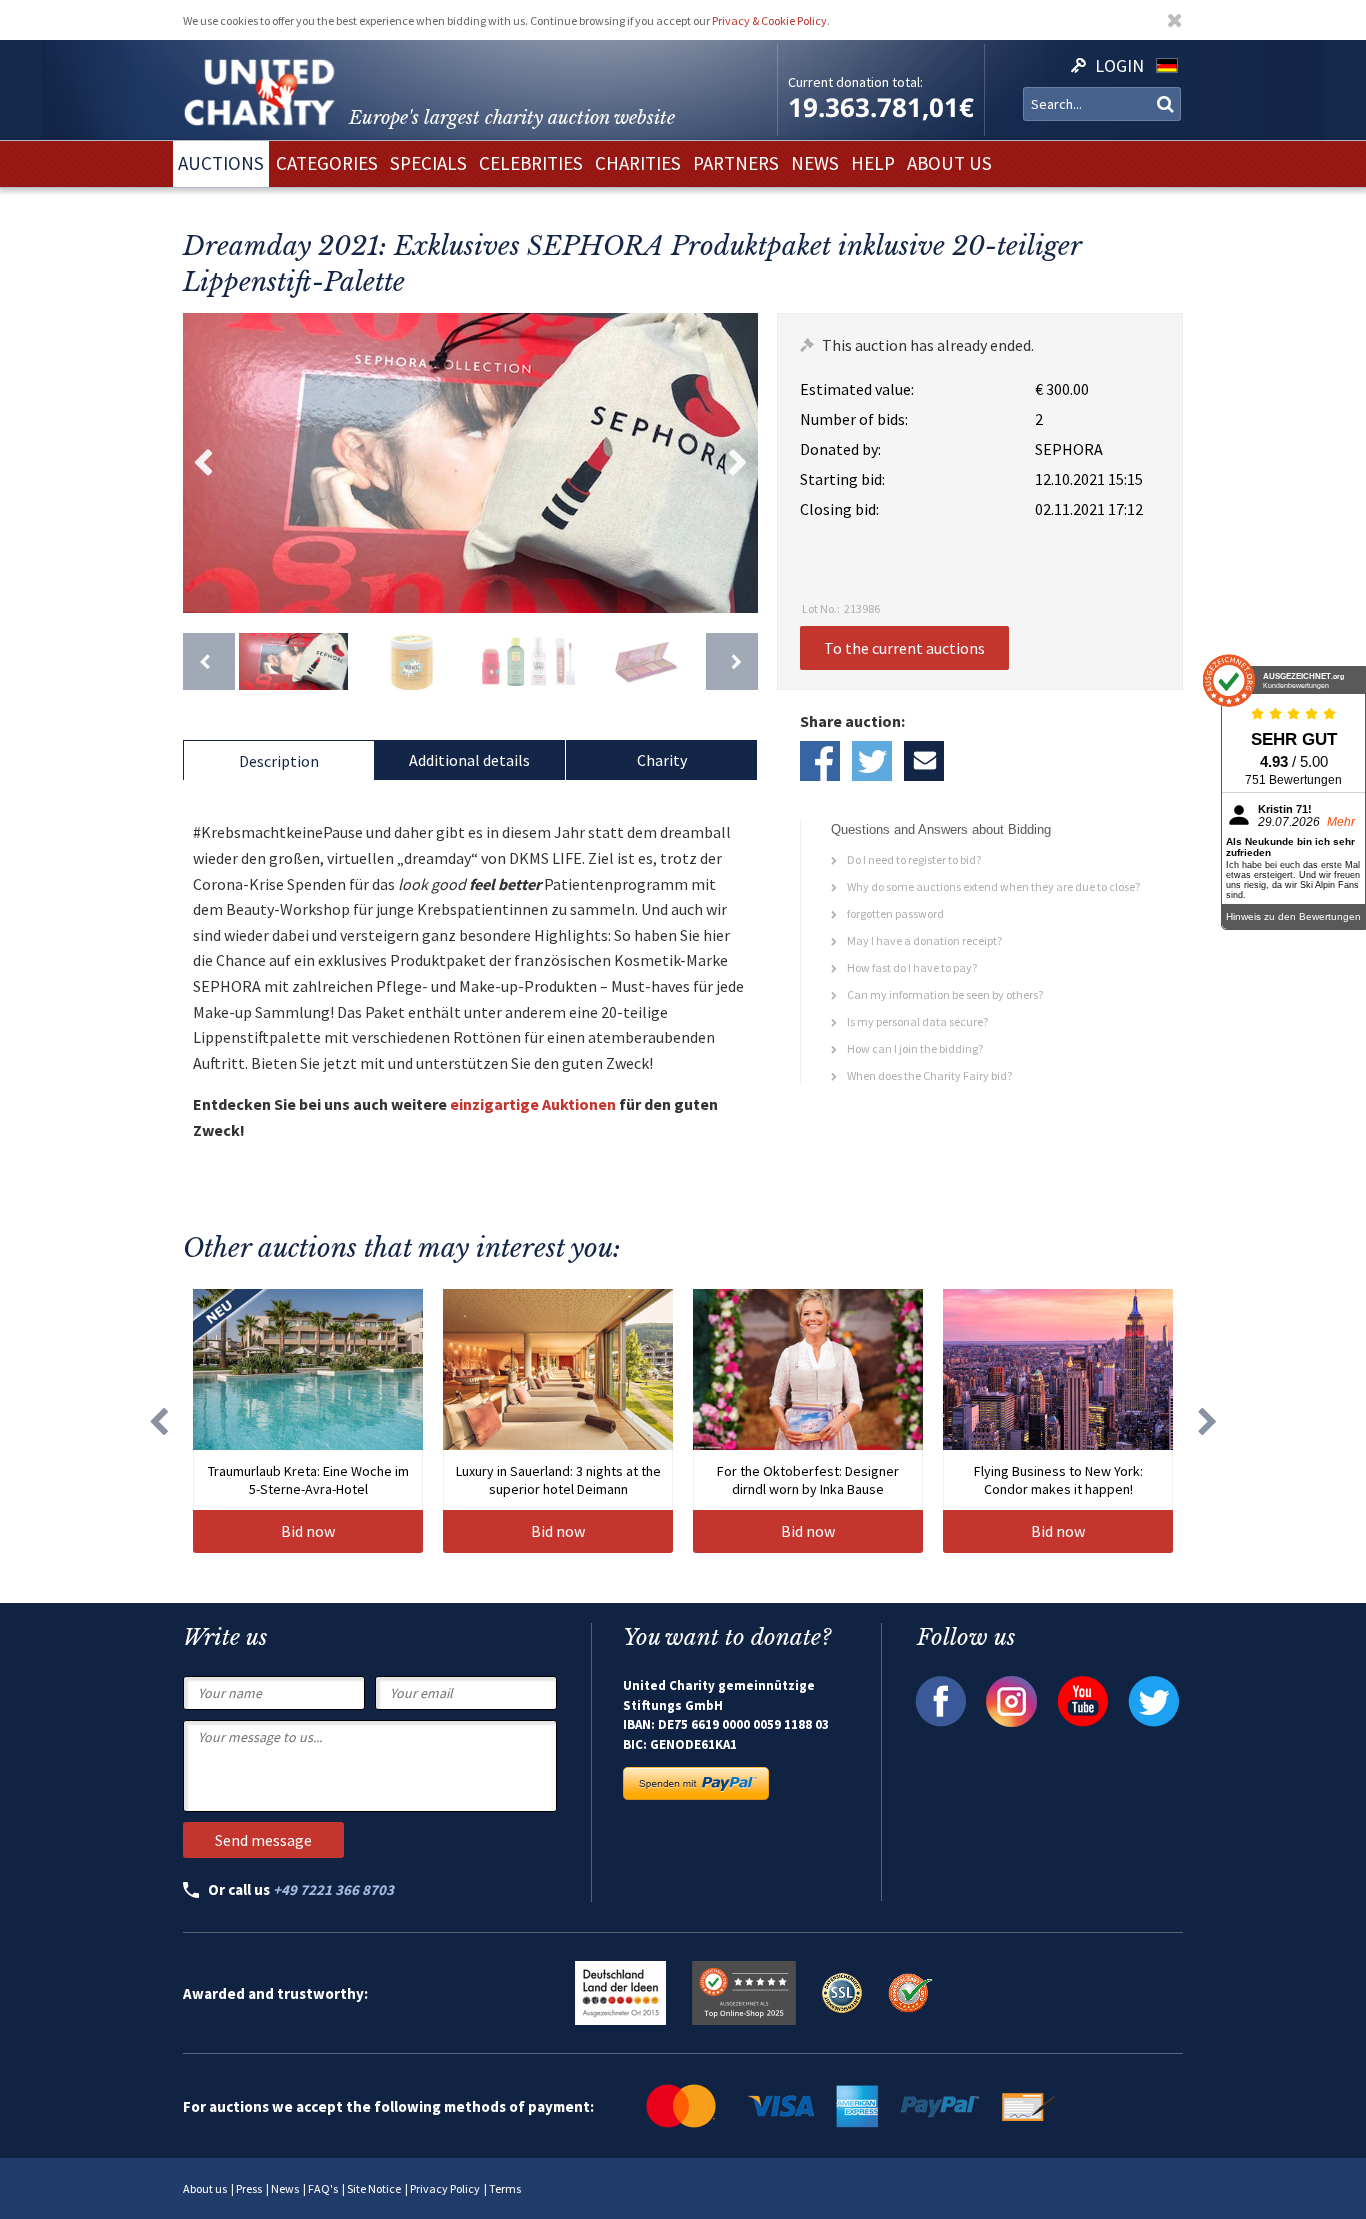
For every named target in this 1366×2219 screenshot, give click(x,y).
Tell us (924, 761)
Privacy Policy (445, 2188)
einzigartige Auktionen (533, 1104)
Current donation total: (855, 82)
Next (738, 463)
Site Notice (374, 2188)
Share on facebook (820, 761)
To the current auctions (904, 648)
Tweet (872, 761)
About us (205, 2188)
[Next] (732, 661)
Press (249, 2188)
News (285, 2188)
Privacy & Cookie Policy (769, 20)
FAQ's (323, 2188)
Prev (203, 463)
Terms (505, 2188)
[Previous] (209, 661)
